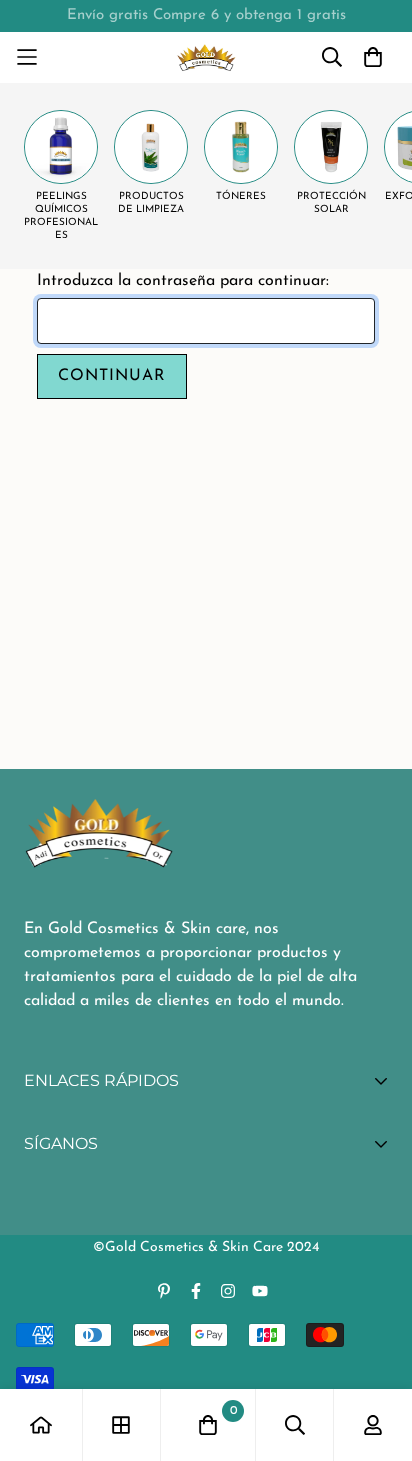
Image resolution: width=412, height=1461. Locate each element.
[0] (208, 1425)
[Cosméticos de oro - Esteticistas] (206, 57)
